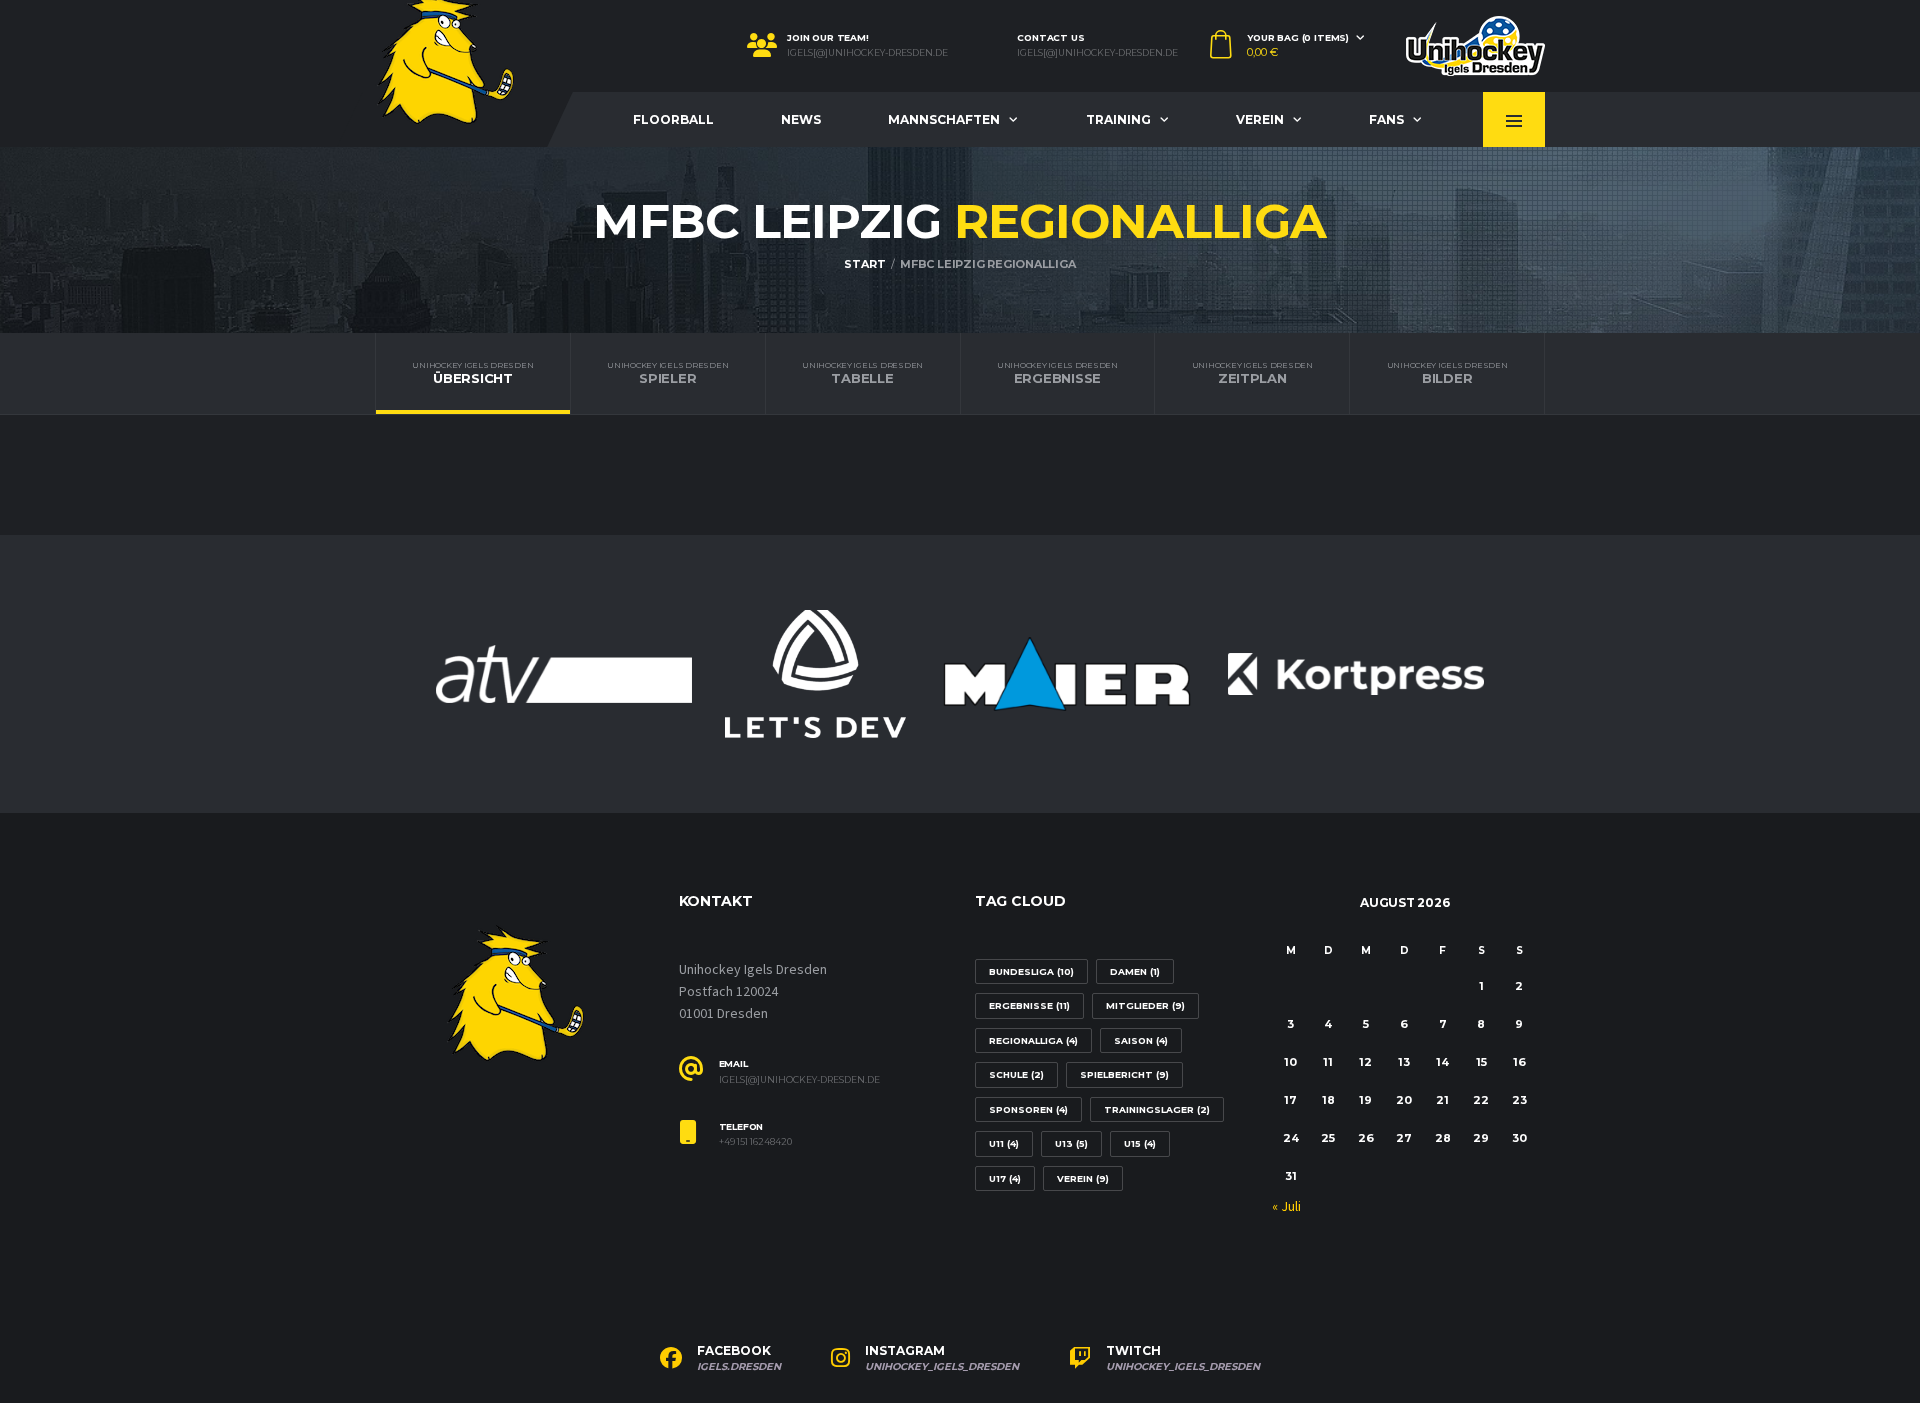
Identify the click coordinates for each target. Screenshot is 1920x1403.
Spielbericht (1124, 1074)
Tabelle (862, 373)
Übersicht (472, 373)
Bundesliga (1031, 971)
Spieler (667, 373)
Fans (1386, 119)
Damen (1135, 971)
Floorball (673, 119)
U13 (1071, 1143)
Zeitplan (1252, 373)
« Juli (1286, 1207)
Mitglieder (1145, 1005)
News (801, 119)
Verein (1260, 119)
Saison (1141, 1040)
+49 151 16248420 (755, 1142)
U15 (1140, 1143)
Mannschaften (944, 119)
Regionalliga (1033, 1040)
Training (1118, 119)
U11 (1004, 1143)
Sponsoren (1028, 1109)
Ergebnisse (1057, 373)
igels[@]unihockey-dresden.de (867, 53)
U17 (1005, 1178)
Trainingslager (1157, 1109)
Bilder (1447, 373)
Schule (1016, 1074)
